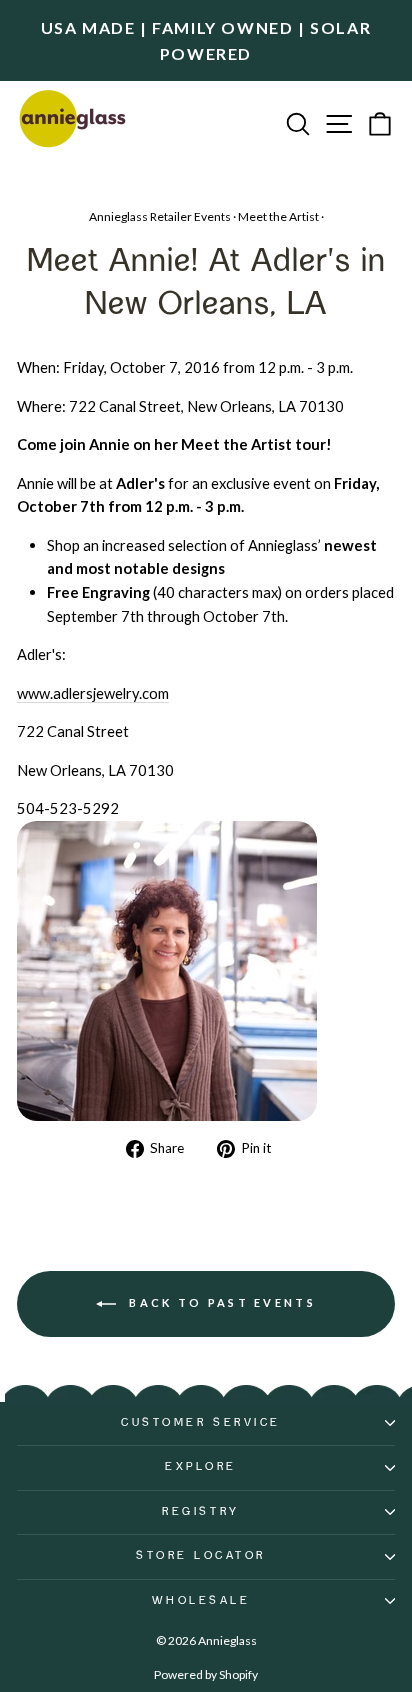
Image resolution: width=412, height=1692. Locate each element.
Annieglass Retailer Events (160, 216)
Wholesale (201, 1601)
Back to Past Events (220, 1302)
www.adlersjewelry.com (93, 693)
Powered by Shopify (206, 1674)
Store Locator (201, 1556)
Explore (201, 1467)
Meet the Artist (278, 216)
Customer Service (201, 1423)
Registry (200, 1512)
